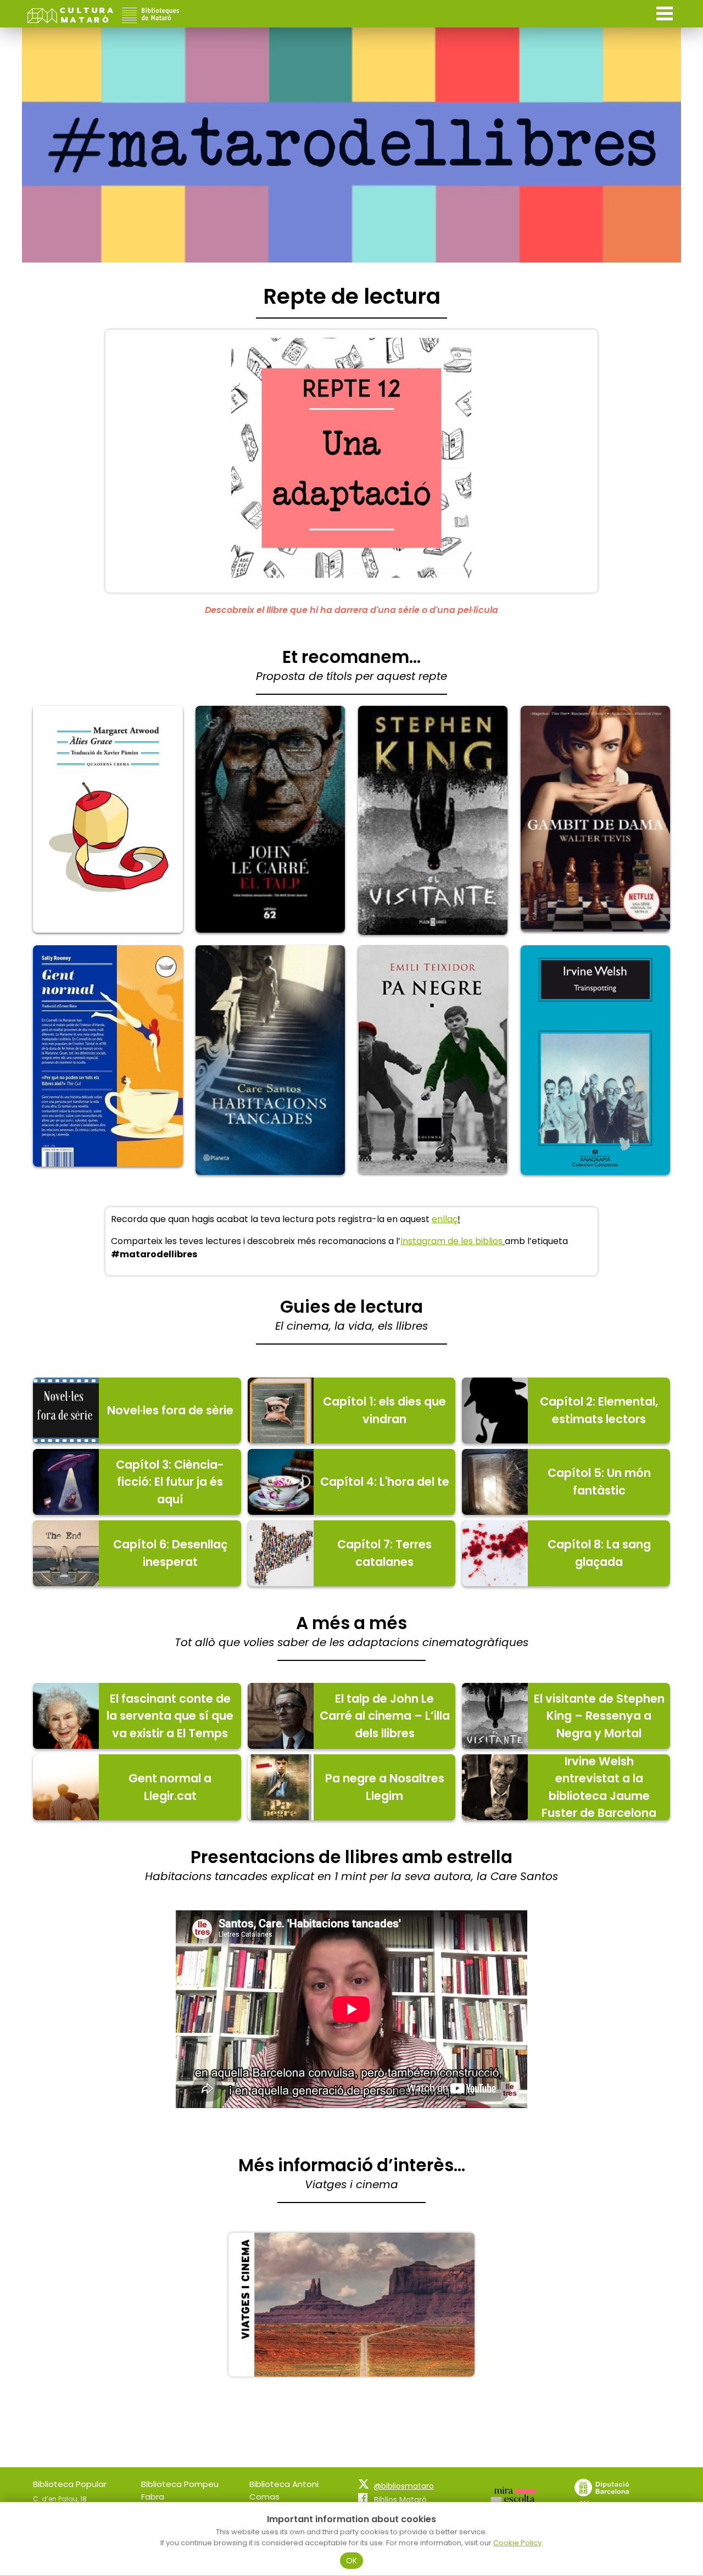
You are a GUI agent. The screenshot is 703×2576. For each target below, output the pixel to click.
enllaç (445, 1219)
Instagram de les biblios (451, 1241)
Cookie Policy (517, 2543)
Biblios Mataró (400, 2500)
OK (352, 2561)
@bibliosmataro (404, 2486)
